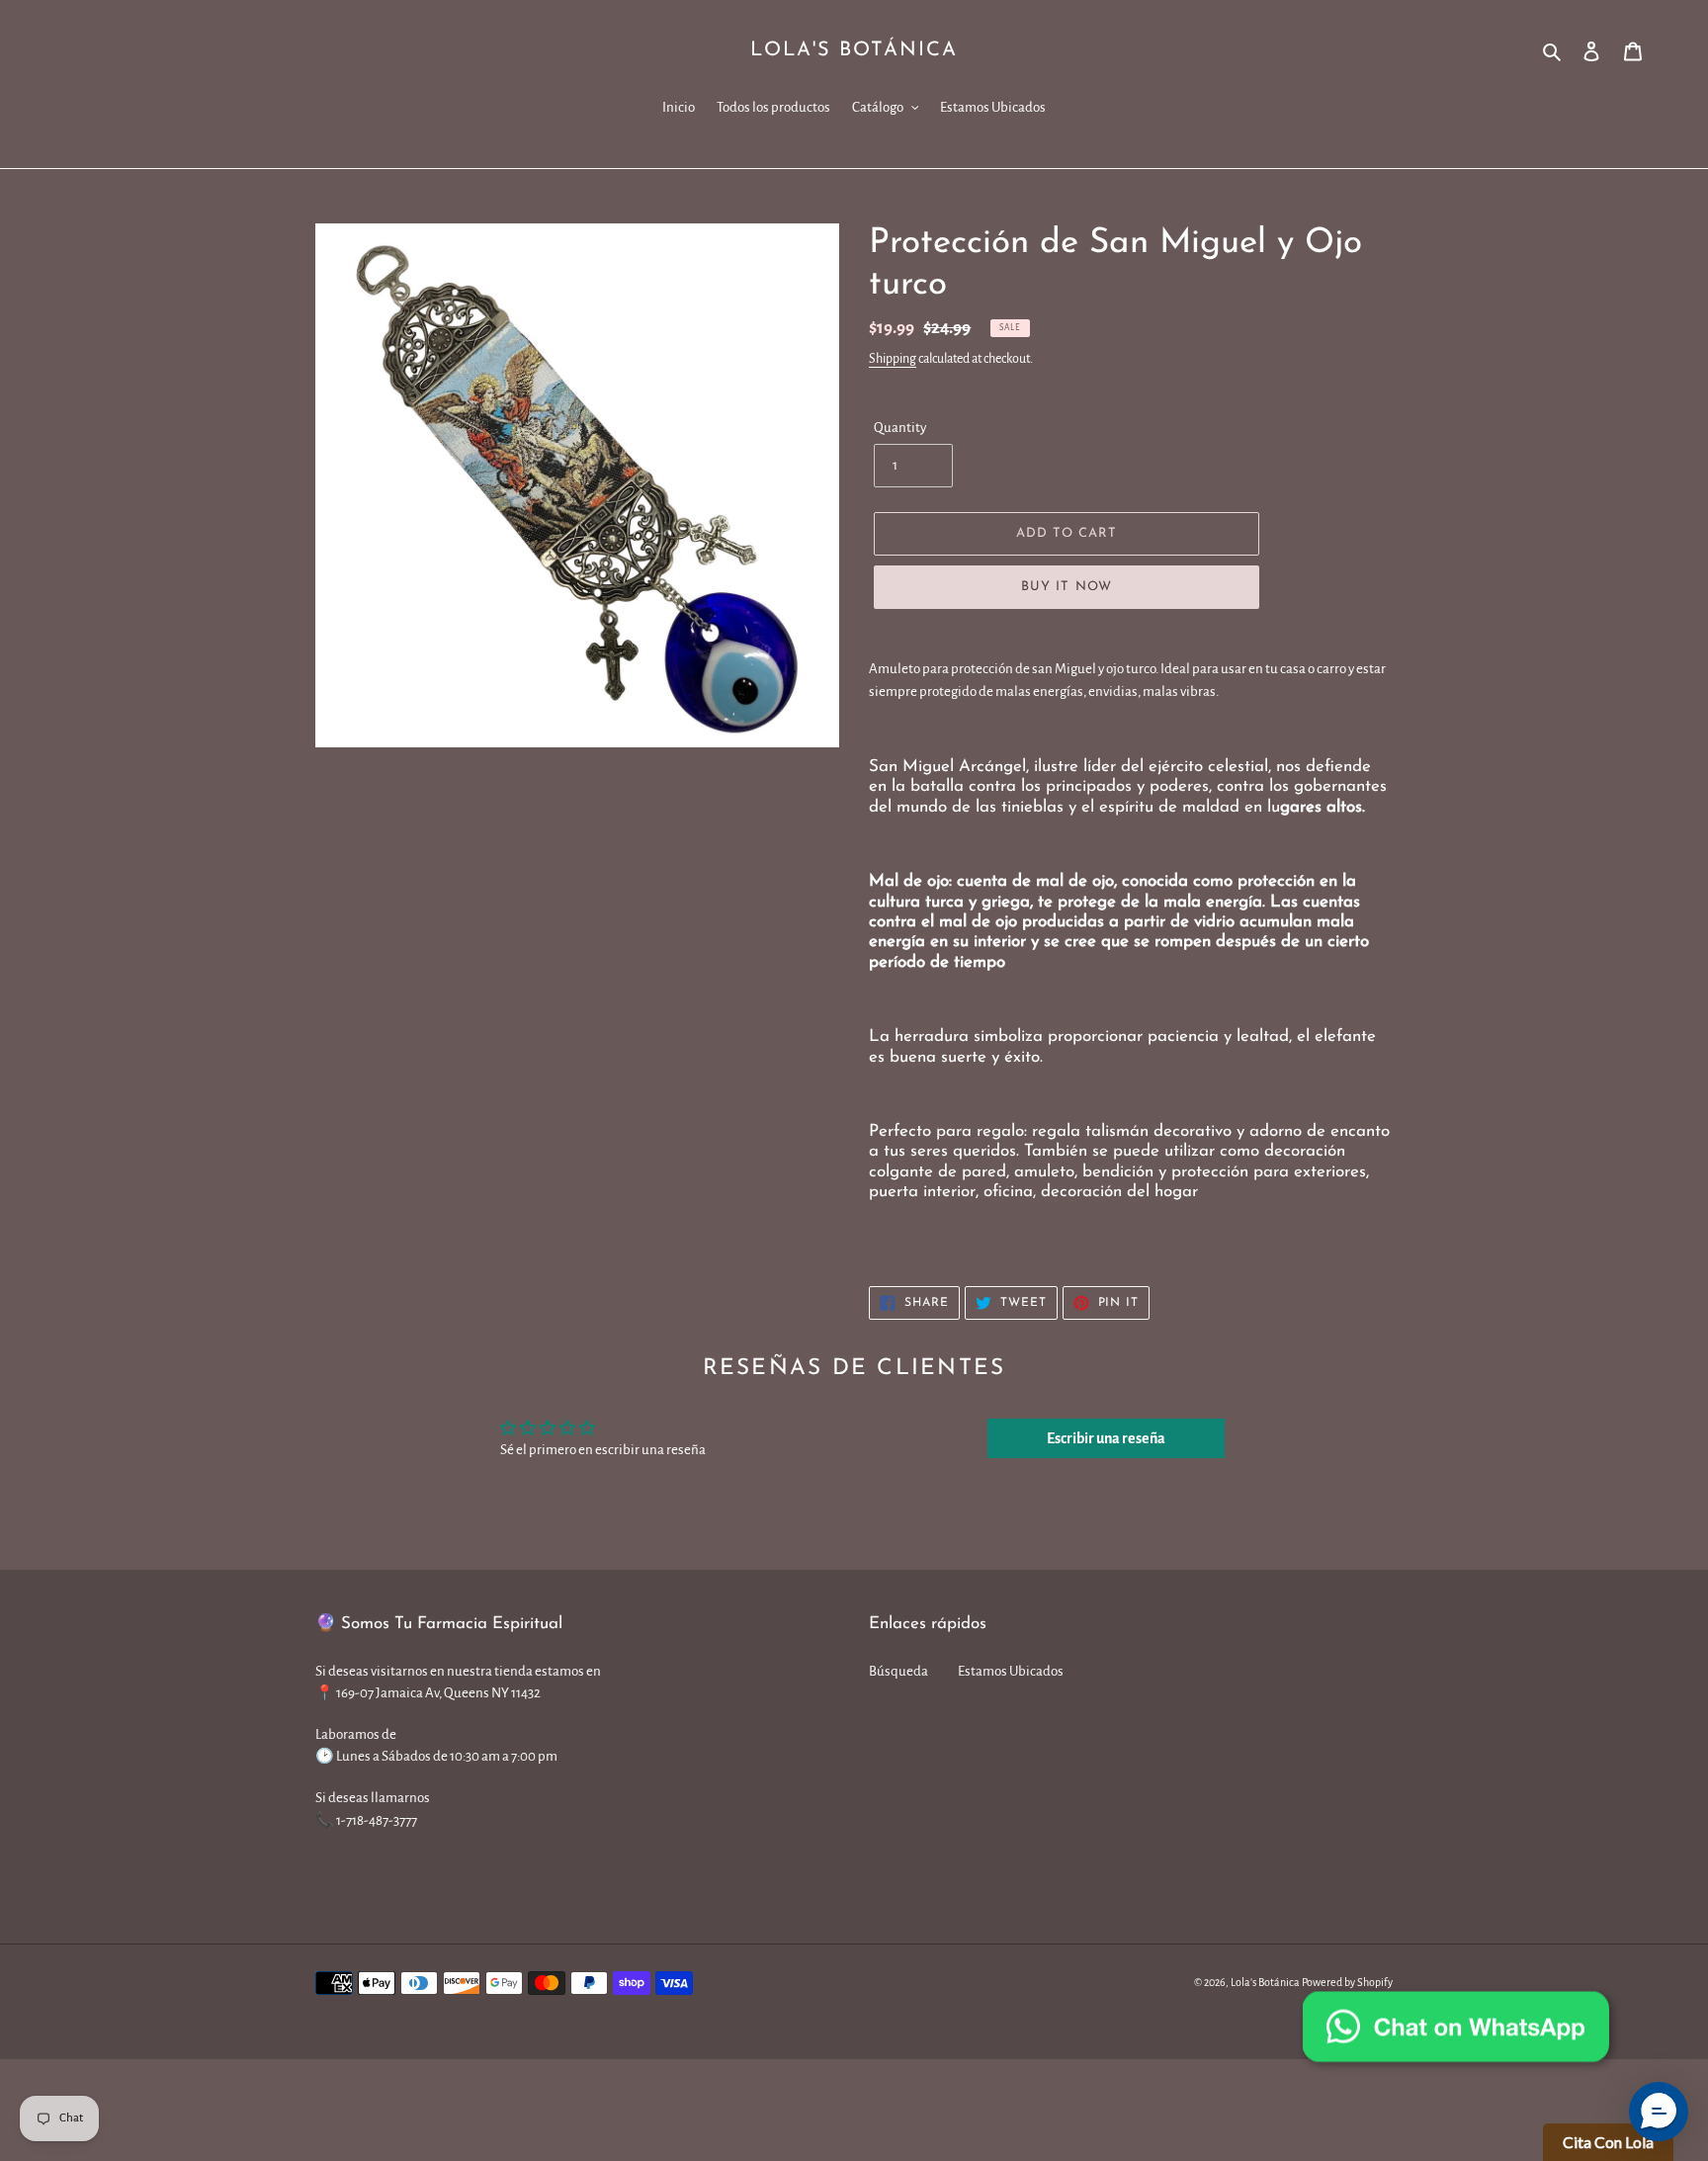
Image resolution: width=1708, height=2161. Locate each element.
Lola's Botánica (854, 50)
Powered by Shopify (1347, 1982)
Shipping (893, 359)
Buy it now (1066, 587)
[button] (1659, 2112)
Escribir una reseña (1106, 1438)
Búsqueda (898, 1671)
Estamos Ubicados (1011, 1671)
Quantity (900, 428)
